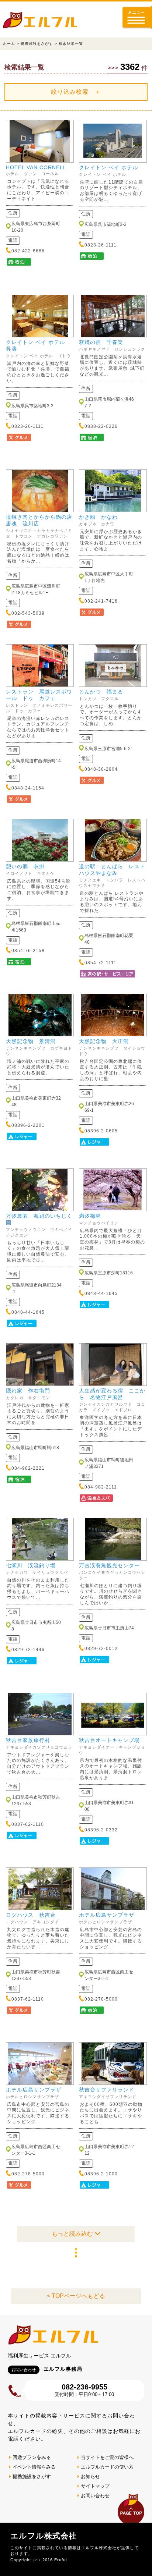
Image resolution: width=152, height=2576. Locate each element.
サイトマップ (95, 2486)
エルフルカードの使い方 (107, 2467)
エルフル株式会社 (44, 2536)
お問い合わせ (95, 2496)
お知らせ (90, 2476)
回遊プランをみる (32, 2457)
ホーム (9, 44)
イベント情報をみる (34, 2467)
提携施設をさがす (37, 44)
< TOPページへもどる (76, 2296)
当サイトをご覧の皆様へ (107, 2457)
